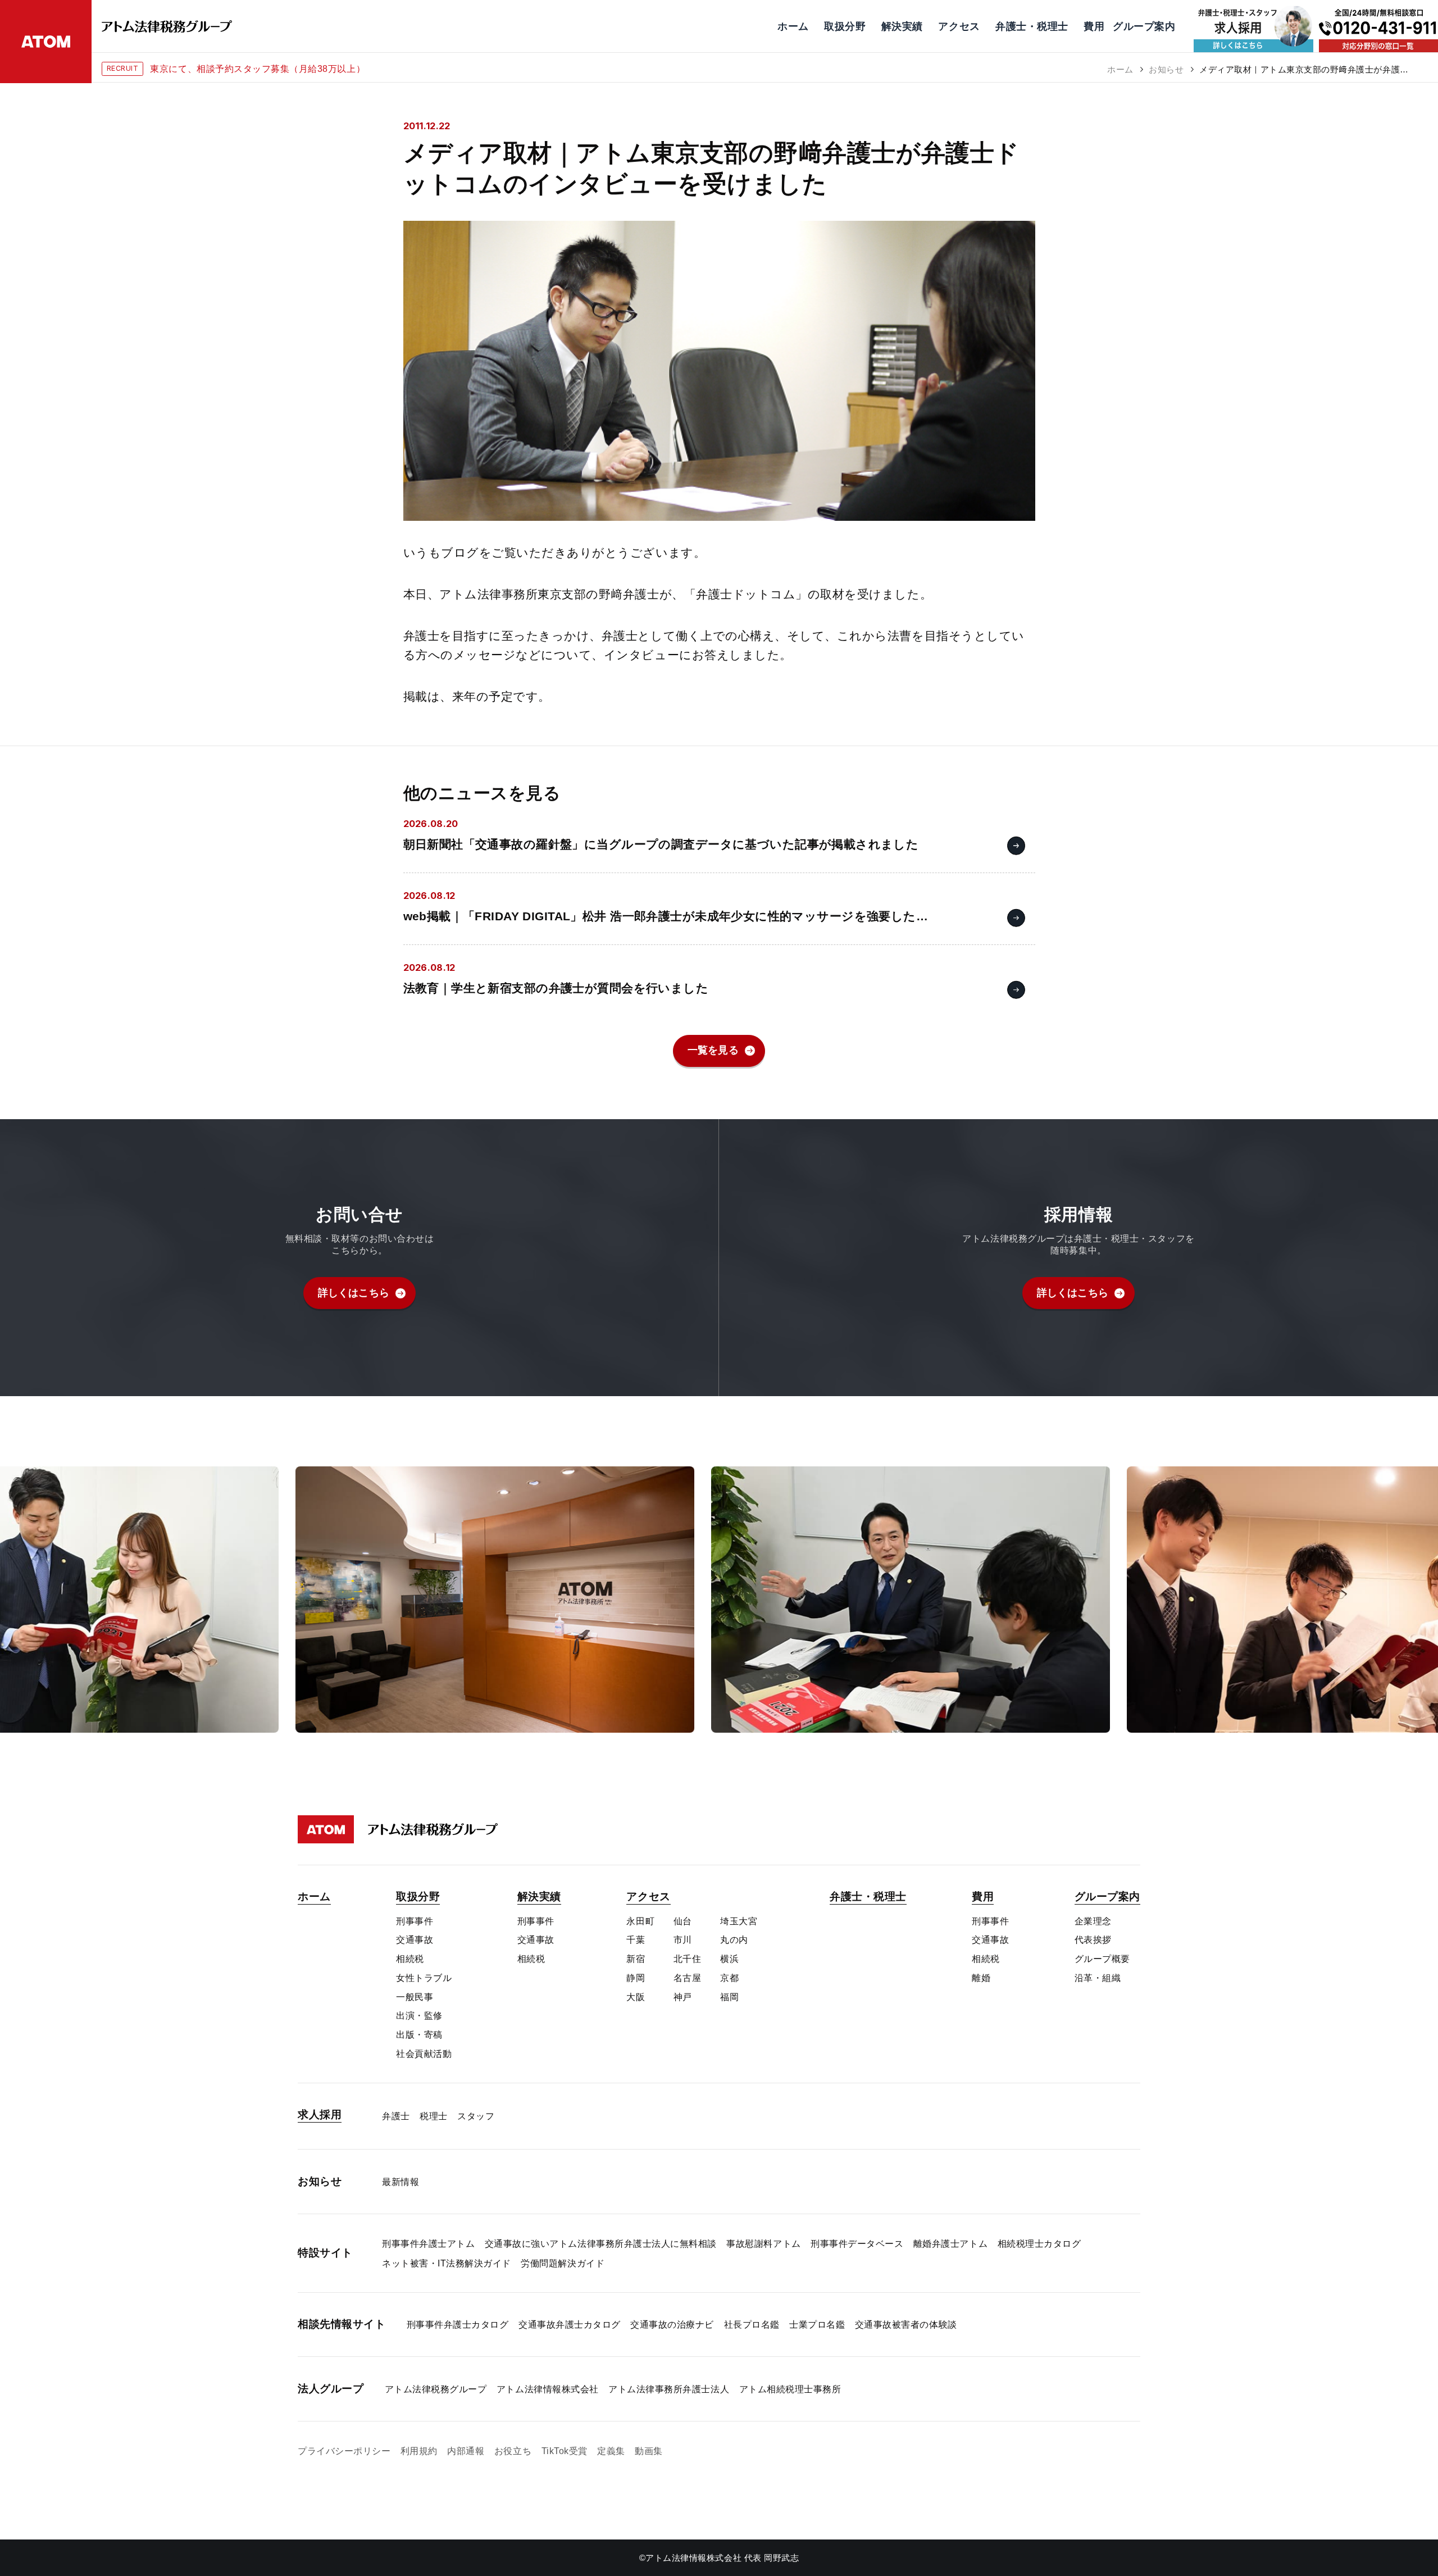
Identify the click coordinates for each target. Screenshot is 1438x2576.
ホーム (1120, 69)
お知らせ (1166, 69)
